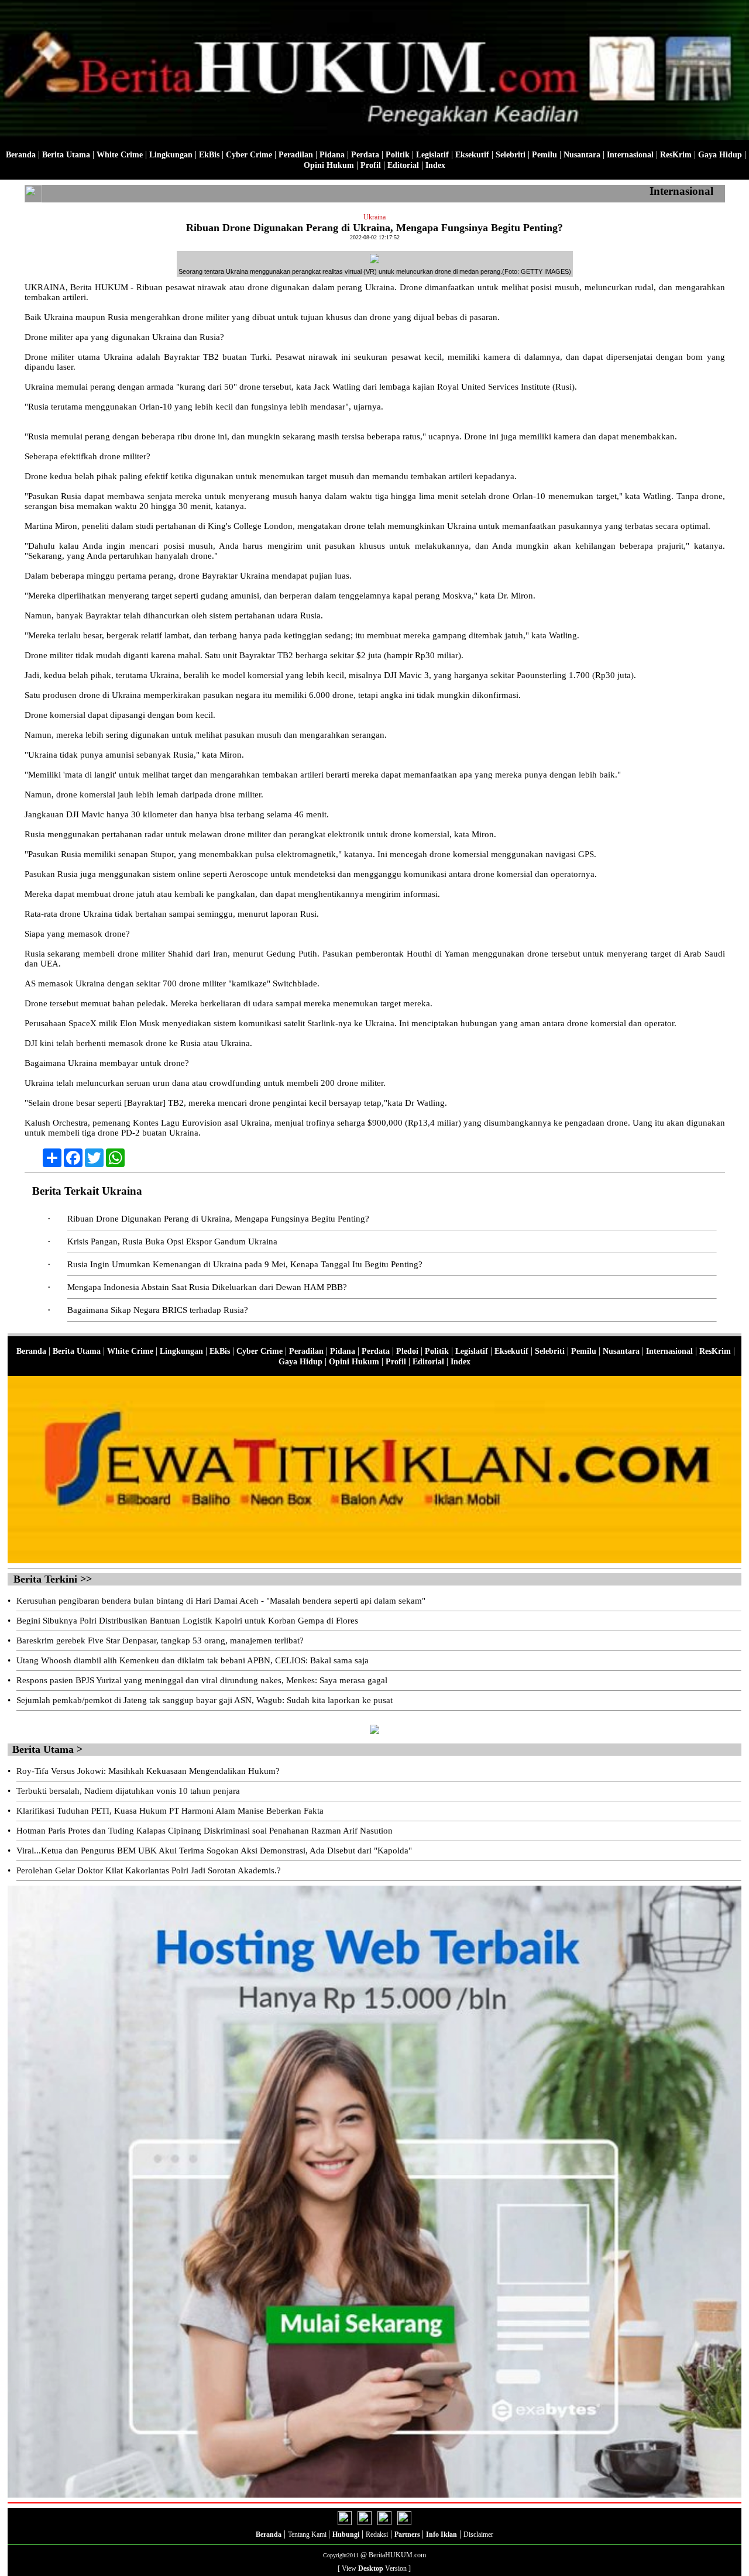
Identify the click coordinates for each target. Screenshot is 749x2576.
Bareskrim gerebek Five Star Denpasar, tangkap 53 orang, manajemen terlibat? (160, 1640)
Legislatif (432, 155)
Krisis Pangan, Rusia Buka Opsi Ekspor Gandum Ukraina (172, 1241)
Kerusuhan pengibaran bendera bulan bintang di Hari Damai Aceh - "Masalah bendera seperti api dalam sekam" (221, 1601)
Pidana (332, 155)
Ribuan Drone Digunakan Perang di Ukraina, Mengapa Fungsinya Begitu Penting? (218, 1219)
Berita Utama (66, 155)
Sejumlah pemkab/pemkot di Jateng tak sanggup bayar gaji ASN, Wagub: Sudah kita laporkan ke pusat (205, 1700)
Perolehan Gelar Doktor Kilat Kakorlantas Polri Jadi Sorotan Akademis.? (149, 1870)
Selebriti (511, 155)
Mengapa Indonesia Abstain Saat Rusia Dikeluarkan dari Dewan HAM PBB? (207, 1287)
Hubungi (346, 2534)
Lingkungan (171, 155)
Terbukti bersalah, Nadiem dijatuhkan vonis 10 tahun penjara (128, 1791)
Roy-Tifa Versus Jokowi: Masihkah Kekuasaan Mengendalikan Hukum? (148, 1771)
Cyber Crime (249, 155)
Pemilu (544, 155)
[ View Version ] (374, 2568)
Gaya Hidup (720, 155)
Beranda (21, 155)
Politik (398, 155)
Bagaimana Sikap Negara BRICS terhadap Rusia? (158, 1310)
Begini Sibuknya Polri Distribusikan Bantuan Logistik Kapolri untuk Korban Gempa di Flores (187, 1621)
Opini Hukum (329, 165)
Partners (408, 2534)
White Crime (120, 155)
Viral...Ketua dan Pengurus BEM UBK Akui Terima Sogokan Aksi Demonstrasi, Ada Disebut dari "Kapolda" (214, 1851)
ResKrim (676, 155)
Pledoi (407, 1351)
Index (435, 165)
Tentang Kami (308, 2534)
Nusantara (582, 155)
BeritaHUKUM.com (397, 2555)
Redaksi (377, 2534)
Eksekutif (472, 155)
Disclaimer (478, 2534)
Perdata (365, 155)
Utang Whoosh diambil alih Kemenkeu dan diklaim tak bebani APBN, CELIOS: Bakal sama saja (193, 1660)
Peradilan (296, 155)
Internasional (630, 155)
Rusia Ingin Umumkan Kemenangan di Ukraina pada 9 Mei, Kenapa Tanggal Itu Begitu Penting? (245, 1264)
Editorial (403, 165)
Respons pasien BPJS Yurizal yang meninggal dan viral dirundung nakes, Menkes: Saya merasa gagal (202, 1680)
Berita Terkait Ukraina (87, 1191)
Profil (370, 165)
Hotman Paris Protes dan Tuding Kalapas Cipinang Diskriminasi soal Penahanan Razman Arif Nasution (205, 1831)
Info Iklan (442, 2534)
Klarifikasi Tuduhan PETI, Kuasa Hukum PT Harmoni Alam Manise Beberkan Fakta (170, 1811)
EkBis (209, 155)
